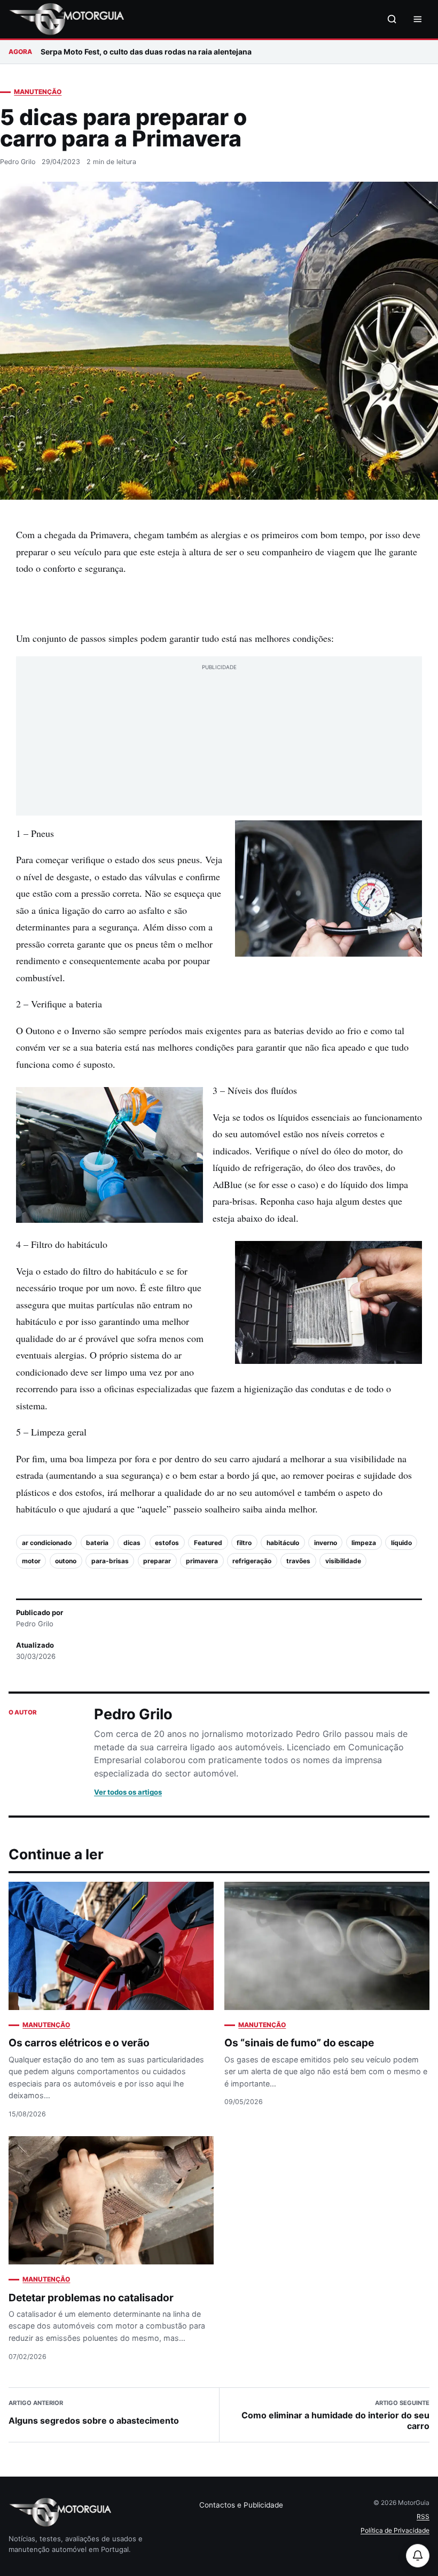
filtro (244, 1543)
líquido (401, 1543)
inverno (326, 1543)
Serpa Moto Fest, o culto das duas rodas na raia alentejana (146, 52)
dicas (132, 1543)
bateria (97, 1543)
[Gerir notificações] (418, 2556)
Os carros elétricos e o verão (79, 2043)
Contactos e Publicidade (241, 2505)
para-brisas (110, 1561)
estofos (167, 1543)
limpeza (364, 1543)
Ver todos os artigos (128, 1792)
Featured (208, 1543)
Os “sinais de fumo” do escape (299, 2043)
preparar (157, 1561)
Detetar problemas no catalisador (91, 2298)
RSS (423, 2516)
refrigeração (252, 1561)
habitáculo (283, 1543)
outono (66, 1561)
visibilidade (343, 1561)
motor (31, 1561)
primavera (202, 1561)
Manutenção (38, 92)
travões (298, 1561)
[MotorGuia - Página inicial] (66, 19)
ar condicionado (47, 1543)
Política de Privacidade (395, 2530)
